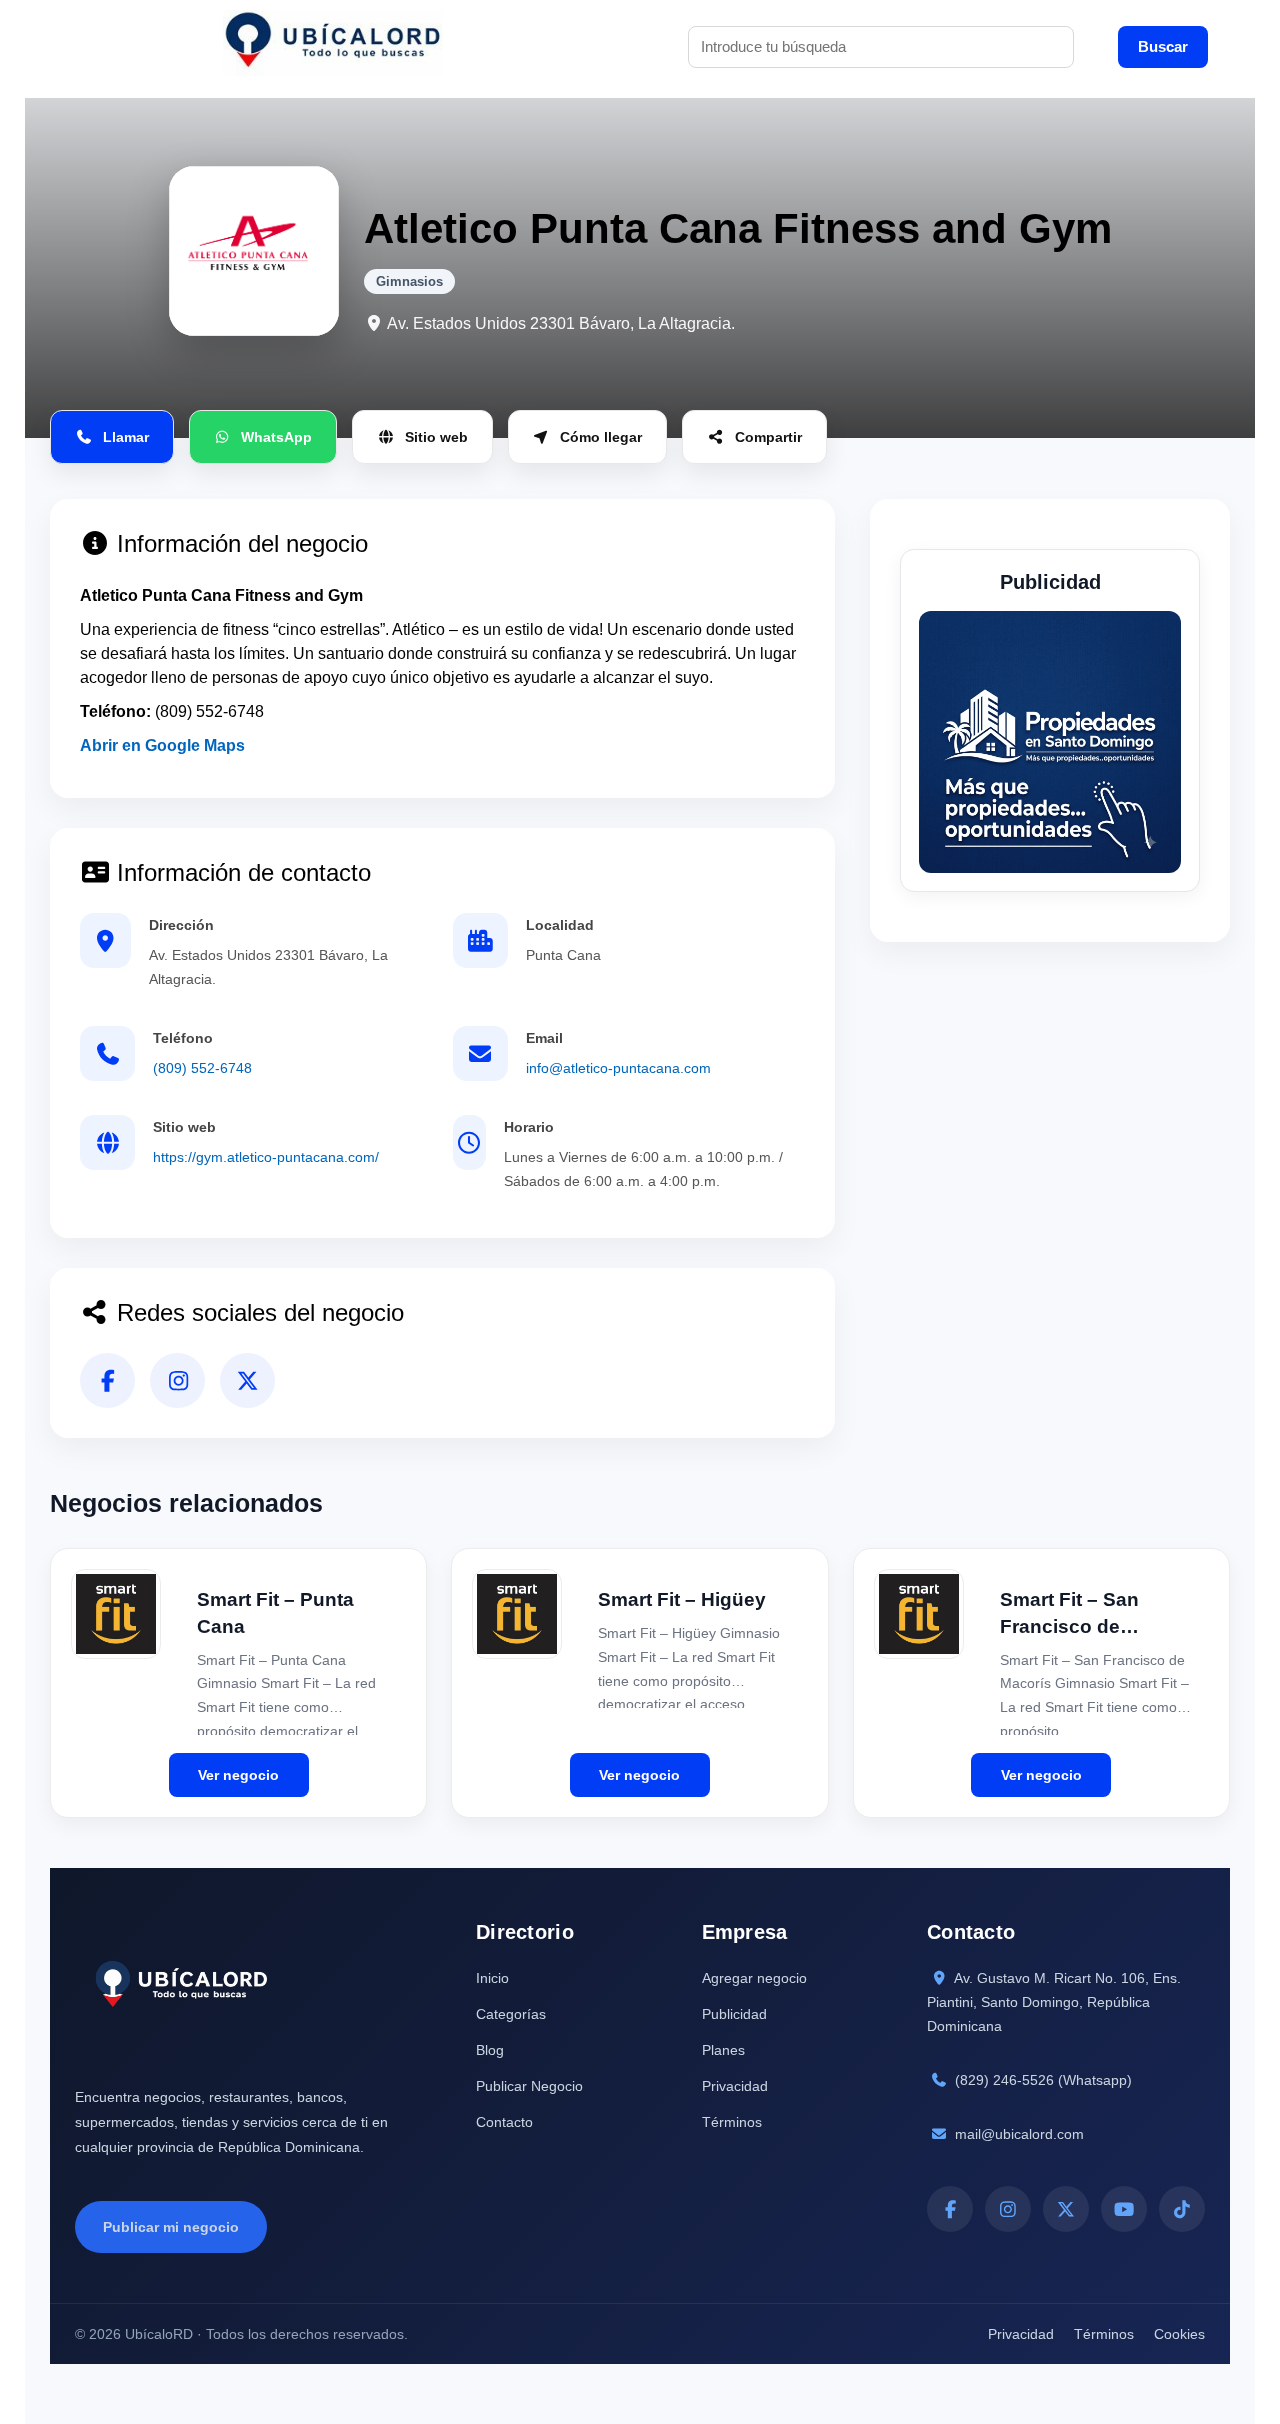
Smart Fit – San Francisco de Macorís (1069, 1614)
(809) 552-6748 (202, 1068)
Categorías (511, 2014)
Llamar (126, 437)
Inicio (492, 1978)
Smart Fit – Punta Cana (275, 1613)
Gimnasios (409, 281)
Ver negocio (238, 1775)
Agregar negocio (754, 1978)
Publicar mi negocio (171, 2227)
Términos (732, 2122)
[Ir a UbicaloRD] (333, 46)
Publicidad (734, 2014)
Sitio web (436, 437)
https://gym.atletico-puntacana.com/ (266, 1157)
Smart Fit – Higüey (682, 1599)
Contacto (504, 2122)
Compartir (768, 437)
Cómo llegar (601, 437)
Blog (490, 2050)
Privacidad (735, 2086)
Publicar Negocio (529, 2086)
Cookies (1179, 2334)
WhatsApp (276, 437)
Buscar (1163, 46)
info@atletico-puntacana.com (618, 1068)
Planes (723, 2050)
